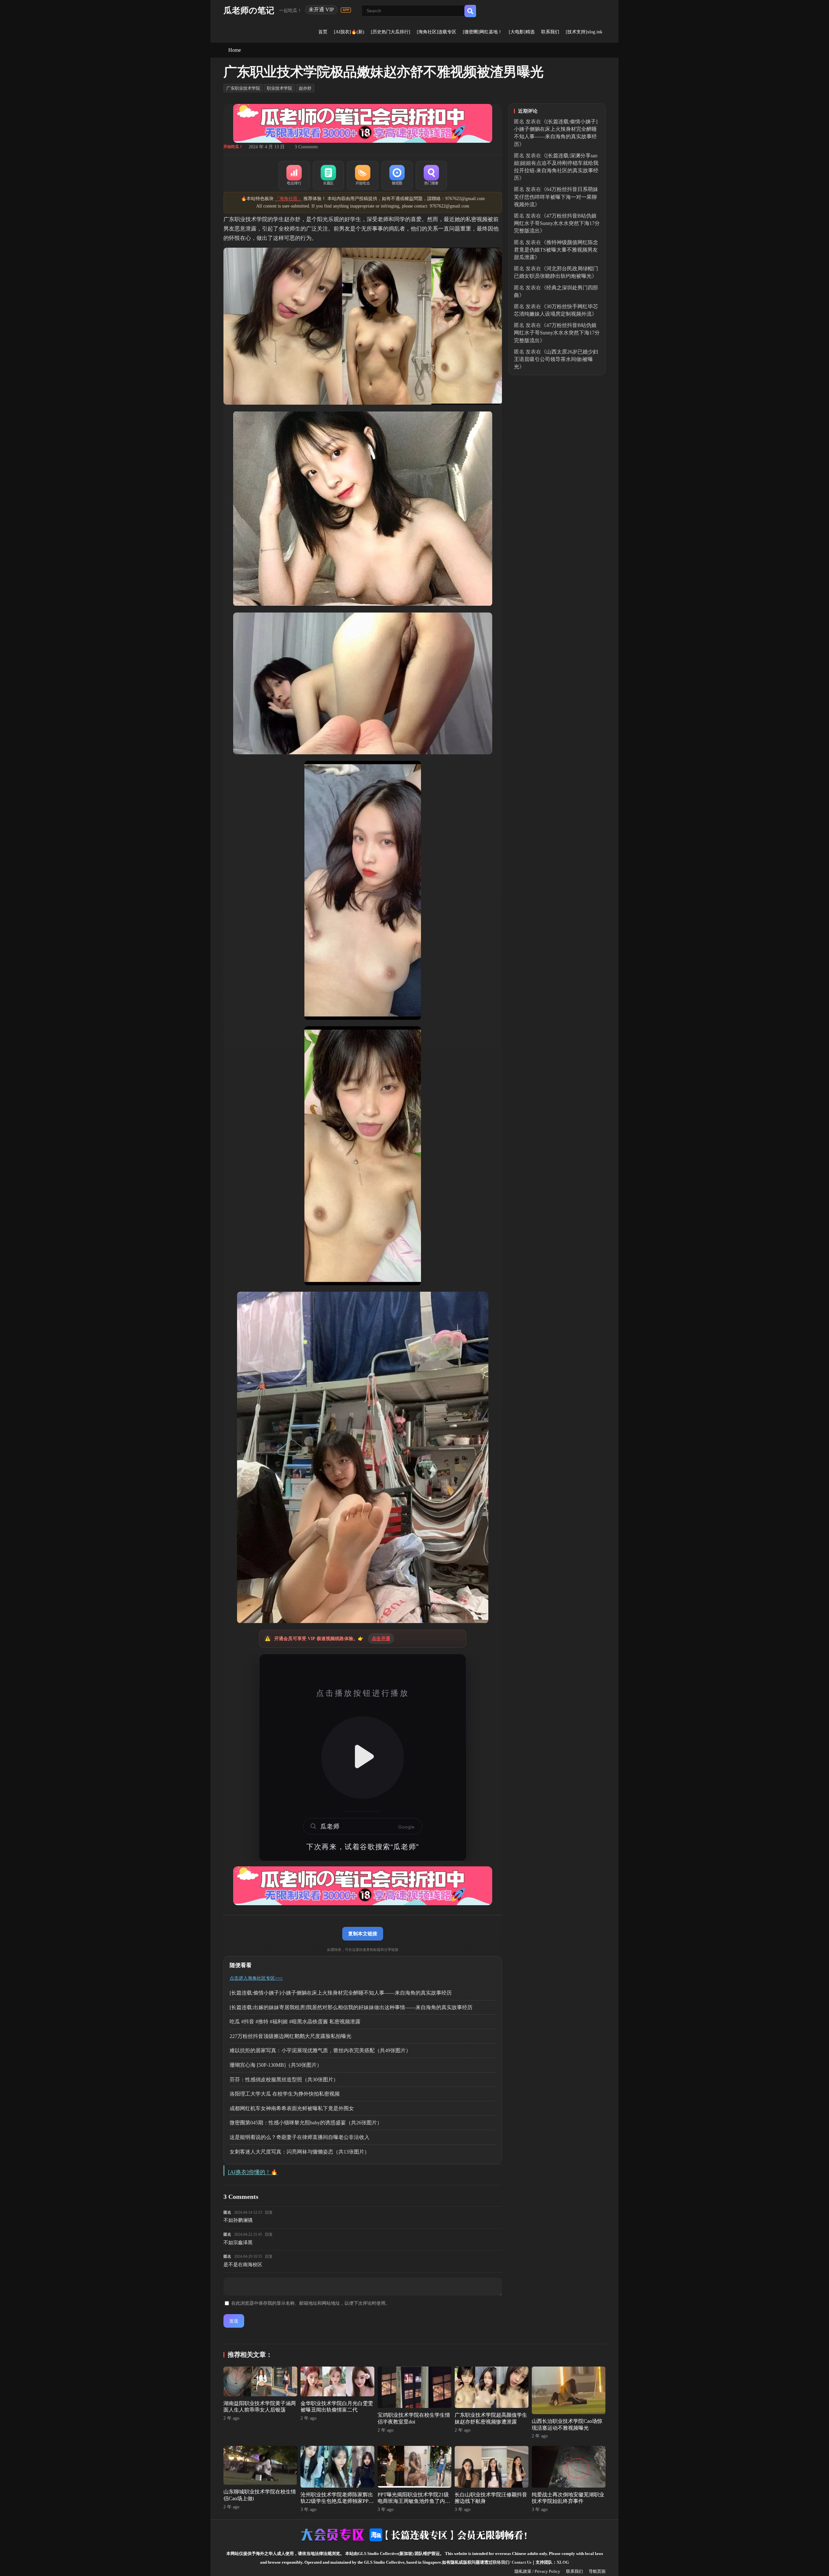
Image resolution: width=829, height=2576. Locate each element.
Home (235, 50)
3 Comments (306, 147)
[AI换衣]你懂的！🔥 (253, 2172)
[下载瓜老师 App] (346, 10)
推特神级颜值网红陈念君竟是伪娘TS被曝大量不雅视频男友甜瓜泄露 (556, 250)
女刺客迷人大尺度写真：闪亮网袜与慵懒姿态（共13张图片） (300, 2152)
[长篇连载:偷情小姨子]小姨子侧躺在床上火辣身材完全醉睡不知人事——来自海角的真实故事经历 (341, 1993)
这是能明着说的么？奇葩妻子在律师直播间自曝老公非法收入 (300, 2137)
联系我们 (550, 32)
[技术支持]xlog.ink (584, 32)
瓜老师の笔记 (249, 11)
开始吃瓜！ (233, 147)
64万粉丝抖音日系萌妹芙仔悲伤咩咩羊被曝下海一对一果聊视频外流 (556, 197)
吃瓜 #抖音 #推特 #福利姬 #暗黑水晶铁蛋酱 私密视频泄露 (295, 2022)
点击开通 (381, 1639)
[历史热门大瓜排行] (391, 32)
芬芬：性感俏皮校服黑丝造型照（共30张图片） (284, 2080)
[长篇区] (328, 175)
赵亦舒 (305, 88)
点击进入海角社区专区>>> (256, 1978)
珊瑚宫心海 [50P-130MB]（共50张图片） (276, 2065)
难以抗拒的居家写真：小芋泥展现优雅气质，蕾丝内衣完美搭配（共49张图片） (320, 2050)
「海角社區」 (289, 199)
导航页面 (597, 2571)
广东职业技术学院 (243, 88)
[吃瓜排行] (294, 175)
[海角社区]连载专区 (437, 32)
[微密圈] (397, 175)
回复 (269, 2212)
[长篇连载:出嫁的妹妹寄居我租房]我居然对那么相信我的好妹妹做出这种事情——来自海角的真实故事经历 (351, 2007)
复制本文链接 (363, 1934)
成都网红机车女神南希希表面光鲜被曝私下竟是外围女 (292, 2108)
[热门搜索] (431, 175)
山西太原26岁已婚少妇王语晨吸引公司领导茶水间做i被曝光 (556, 359)
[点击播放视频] (363, 1758)
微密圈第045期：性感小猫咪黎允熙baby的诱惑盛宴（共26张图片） (306, 2123)
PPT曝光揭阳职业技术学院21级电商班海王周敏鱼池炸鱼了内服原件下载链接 (414, 2501)
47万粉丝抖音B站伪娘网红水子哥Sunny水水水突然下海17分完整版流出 (557, 223)
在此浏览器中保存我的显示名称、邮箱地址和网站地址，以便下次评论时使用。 (311, 2303)
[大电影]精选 (522, 32)
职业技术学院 (279, 88)
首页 (323, 32)
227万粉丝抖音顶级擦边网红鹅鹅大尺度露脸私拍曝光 (290, 2036)
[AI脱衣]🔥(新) (349, 32)
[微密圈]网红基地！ (483, 32)
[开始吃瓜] (363, 175)
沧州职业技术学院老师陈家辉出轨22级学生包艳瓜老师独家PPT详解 (337, 2501)
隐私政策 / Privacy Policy (537, 2571)
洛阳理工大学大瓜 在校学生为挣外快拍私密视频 (285, 2094)
